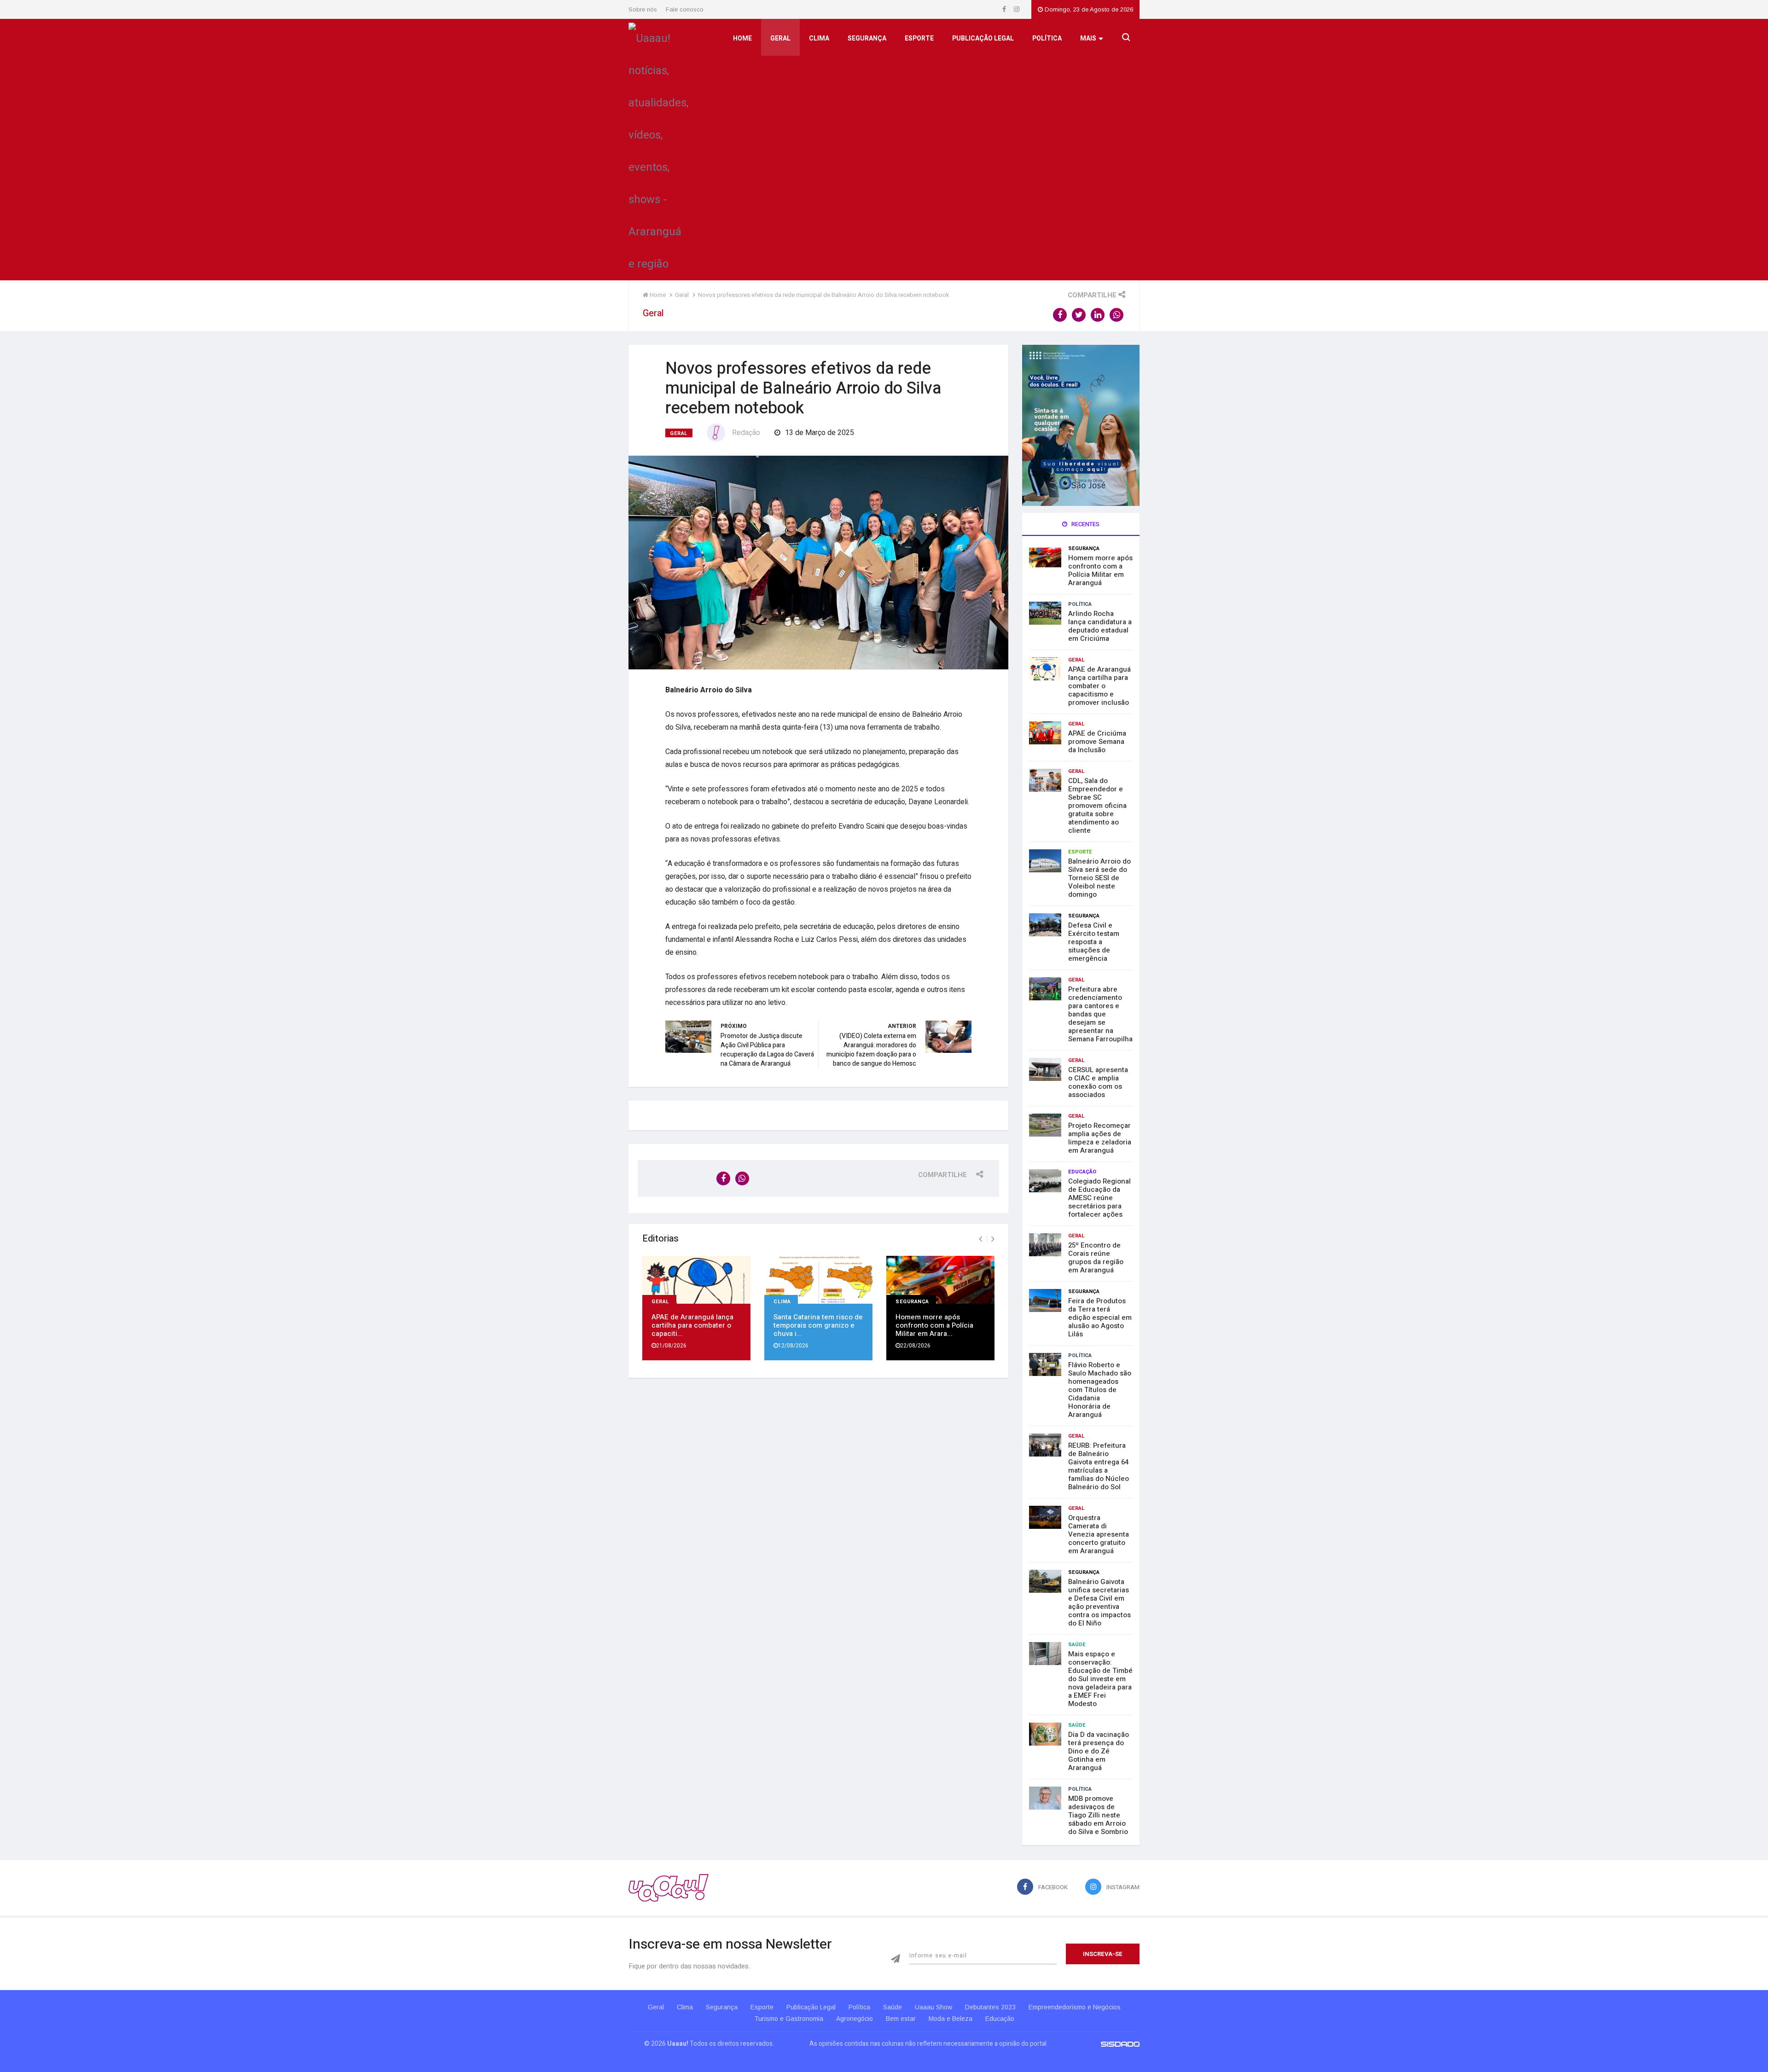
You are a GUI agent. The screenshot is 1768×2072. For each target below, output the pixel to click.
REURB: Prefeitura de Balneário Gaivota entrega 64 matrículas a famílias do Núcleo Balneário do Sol (1099, 1466)
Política (1047, 38)
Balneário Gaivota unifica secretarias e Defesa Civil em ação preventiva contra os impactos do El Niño (1099, 1602)
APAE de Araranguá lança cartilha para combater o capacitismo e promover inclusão (1099, 686)
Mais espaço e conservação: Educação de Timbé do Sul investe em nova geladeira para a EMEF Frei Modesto (1100, 1679)
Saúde (1077, 1645)
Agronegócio (855, 2019)
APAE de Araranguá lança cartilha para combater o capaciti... (692, 1325)
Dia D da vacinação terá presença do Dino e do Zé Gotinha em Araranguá (1099, 1751)
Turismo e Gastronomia (789, 2019)
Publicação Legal (983, 38)
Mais (1088, 38)
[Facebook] (1005, 9)
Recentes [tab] (1085, 524)
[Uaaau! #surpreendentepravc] (658, 149)
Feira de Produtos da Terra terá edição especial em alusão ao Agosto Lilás (1100, 1317)
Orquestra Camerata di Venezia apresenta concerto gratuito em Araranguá (1099, 1534)
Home (742, 38)
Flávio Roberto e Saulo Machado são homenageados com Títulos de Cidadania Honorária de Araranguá (1100, 1390)
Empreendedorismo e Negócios (1075, 2007)
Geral (780, 38)
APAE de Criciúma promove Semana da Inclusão (1097, 742)
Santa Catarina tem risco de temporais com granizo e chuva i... (818, 1325)
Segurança (867, 38)
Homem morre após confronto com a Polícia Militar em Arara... (934, 1325)
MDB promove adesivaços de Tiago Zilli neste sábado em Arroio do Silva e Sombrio (1098, 1815)
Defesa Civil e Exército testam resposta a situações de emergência (1094, 942)
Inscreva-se (1103, 1954)
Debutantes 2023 (990, 2007)
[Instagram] (1017, 9)
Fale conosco (685, 9)
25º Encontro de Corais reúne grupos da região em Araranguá (1096, 1258)
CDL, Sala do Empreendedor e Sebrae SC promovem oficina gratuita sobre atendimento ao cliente (1097, 806)
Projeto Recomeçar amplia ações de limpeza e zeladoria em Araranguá (1100, 1138)
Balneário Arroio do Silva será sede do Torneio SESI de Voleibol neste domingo (1099, 878)
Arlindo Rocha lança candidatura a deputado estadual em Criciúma (1100, 626)
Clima (819, 38)
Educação (1082, 1172)
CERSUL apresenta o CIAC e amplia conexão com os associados (1098, 1082)
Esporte (919, 38)
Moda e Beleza (951, 2019)
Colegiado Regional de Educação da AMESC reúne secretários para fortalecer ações (1099, 1198)
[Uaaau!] (669, 1888)
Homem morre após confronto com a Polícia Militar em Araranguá (1100, 570)
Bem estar (901, 2019)
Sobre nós (643, 9)
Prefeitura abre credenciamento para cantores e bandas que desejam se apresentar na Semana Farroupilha (1100, 1014)
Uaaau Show (933, 2007)
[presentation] (980, 1239)
